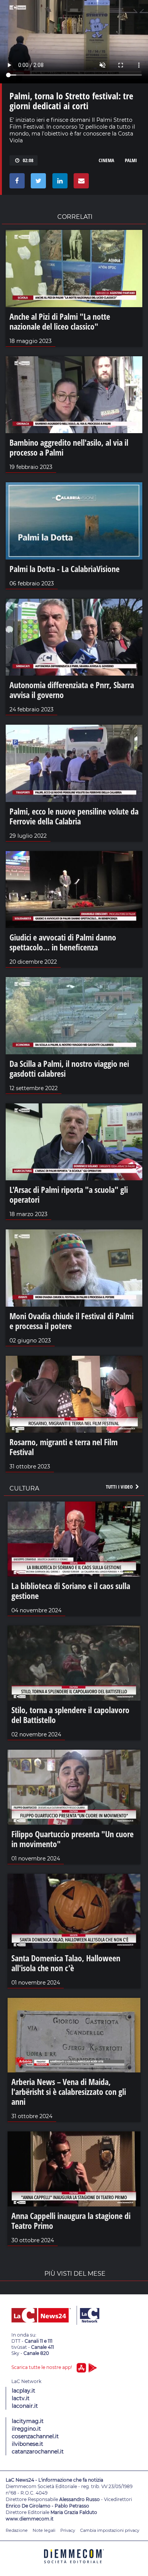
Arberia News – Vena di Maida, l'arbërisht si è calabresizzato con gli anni (69, 2091)
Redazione (17, 2530)
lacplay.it (24, 2391)
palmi (131, 160)
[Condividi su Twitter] (37, 183)
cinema (106, 160)
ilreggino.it (26, 2429)
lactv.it (21, 2398)
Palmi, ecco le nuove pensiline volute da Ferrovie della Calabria (74, 816)
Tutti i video (120, 1487)
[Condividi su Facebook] (16, 183)
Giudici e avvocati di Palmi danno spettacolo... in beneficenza (63, 942)
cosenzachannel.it (35, 2436)
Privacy (68, 2530)
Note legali (44, 2530)
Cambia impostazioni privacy (110, 2530)
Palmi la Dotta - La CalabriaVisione (65, 569)
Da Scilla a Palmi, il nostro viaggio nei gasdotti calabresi (69, 1068)
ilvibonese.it (28, 2444)
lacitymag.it (28, 2421)
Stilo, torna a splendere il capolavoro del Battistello (70, 1715)
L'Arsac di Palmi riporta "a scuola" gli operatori (69, 1194)
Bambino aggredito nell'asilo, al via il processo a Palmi (69, 447)
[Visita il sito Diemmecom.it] (74, 2566)
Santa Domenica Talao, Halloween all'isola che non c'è (66, 1963)
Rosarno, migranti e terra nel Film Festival (64, 1447)
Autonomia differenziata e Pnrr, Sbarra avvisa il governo (72, 690)
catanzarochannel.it (38, 2452)
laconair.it (25, 2406)
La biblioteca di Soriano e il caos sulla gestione (71, 1591)
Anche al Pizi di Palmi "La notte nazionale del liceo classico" (60, 321)
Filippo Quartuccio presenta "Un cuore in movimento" (72, 1839)
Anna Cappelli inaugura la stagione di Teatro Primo (71, 2221)
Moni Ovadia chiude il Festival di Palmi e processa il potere (72, 1321)
